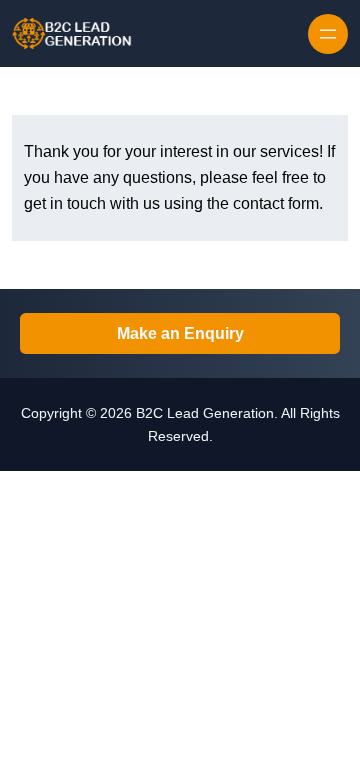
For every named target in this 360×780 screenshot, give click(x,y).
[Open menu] (328, 34)
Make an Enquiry (180, 333)
